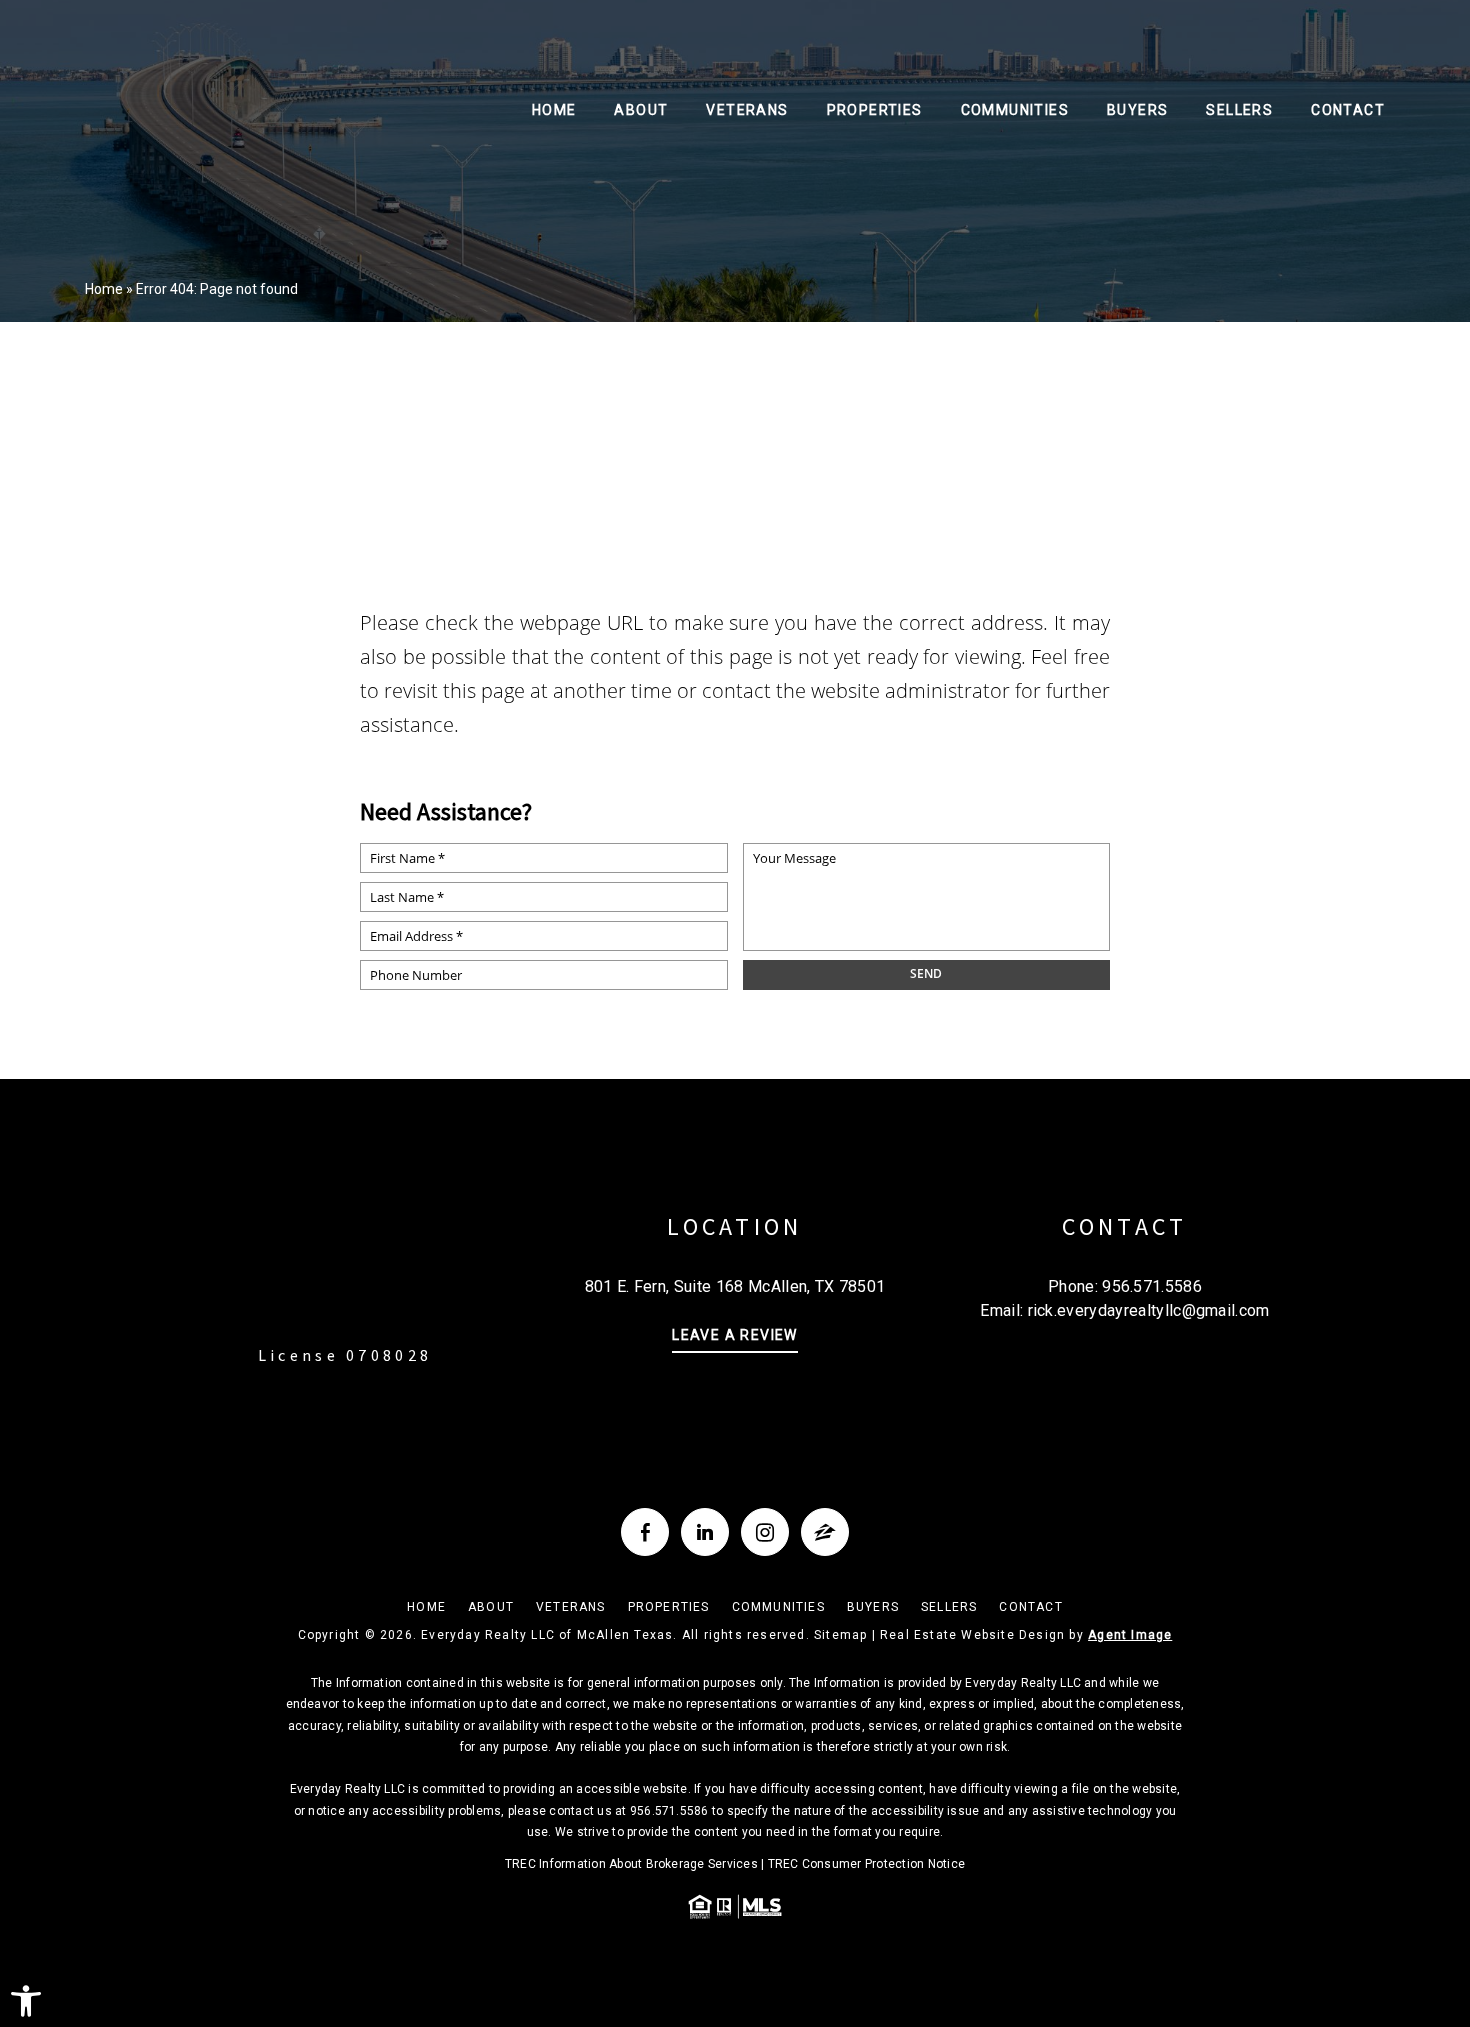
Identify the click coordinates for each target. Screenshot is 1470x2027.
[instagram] (765, 1532)
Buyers (1137, 110)
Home (554, 110)
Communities (1015, 110)
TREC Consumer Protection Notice (866, 1864)
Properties (875, 110)
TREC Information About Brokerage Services (631, 1864)
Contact (1348, 110)
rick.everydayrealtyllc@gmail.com (1149, 1310)
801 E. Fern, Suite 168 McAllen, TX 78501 (735, 1286)
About (641, 110)
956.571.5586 (1152, 1286)
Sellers (1239, 110)
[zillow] (825, 1532)
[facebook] (645, 1532)
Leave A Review (735, 1335)
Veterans (747, 110)
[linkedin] (705, 1532)
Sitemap (840, 1635)
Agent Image (1130, 1635)
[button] (26, 2001)
